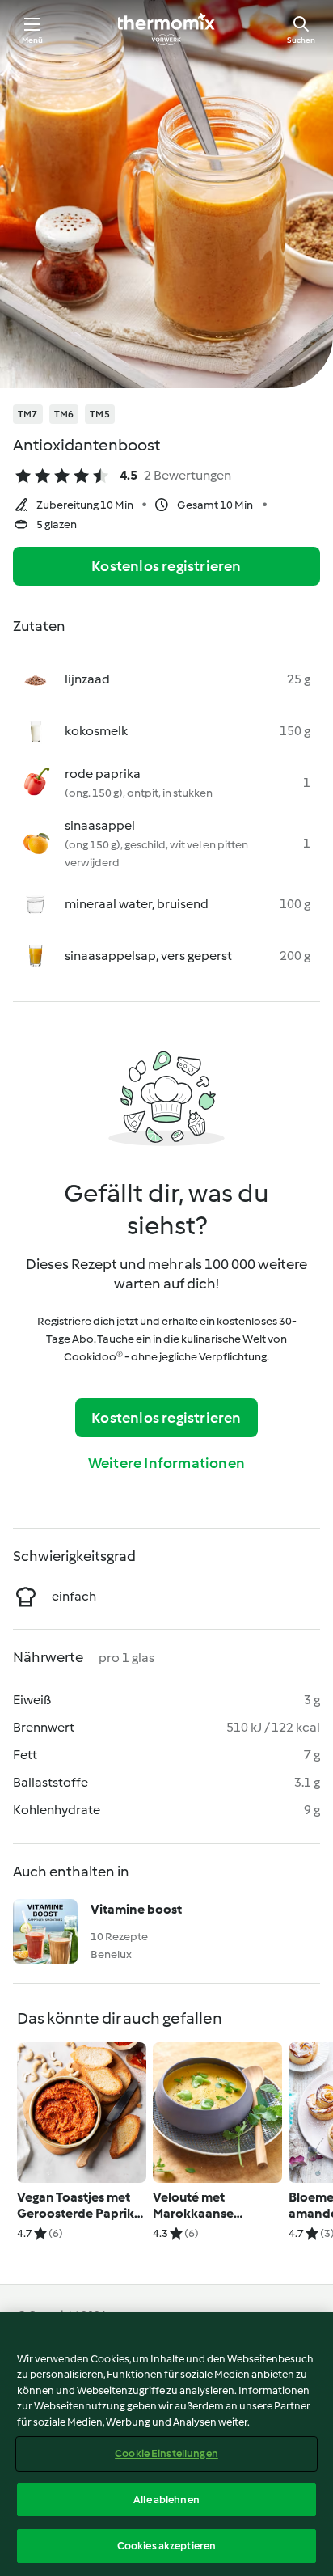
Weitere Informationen (166, 1463)
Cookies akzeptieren (166, 2546)
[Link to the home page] (166, 29)
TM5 (100, 414)
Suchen (301, 40)
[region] (166, 2444)
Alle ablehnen (166, 2500)
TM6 (64, 414)
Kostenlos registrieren (166, 566)
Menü (33, 40)
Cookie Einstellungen (166, 2453)
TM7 (28, 414)
